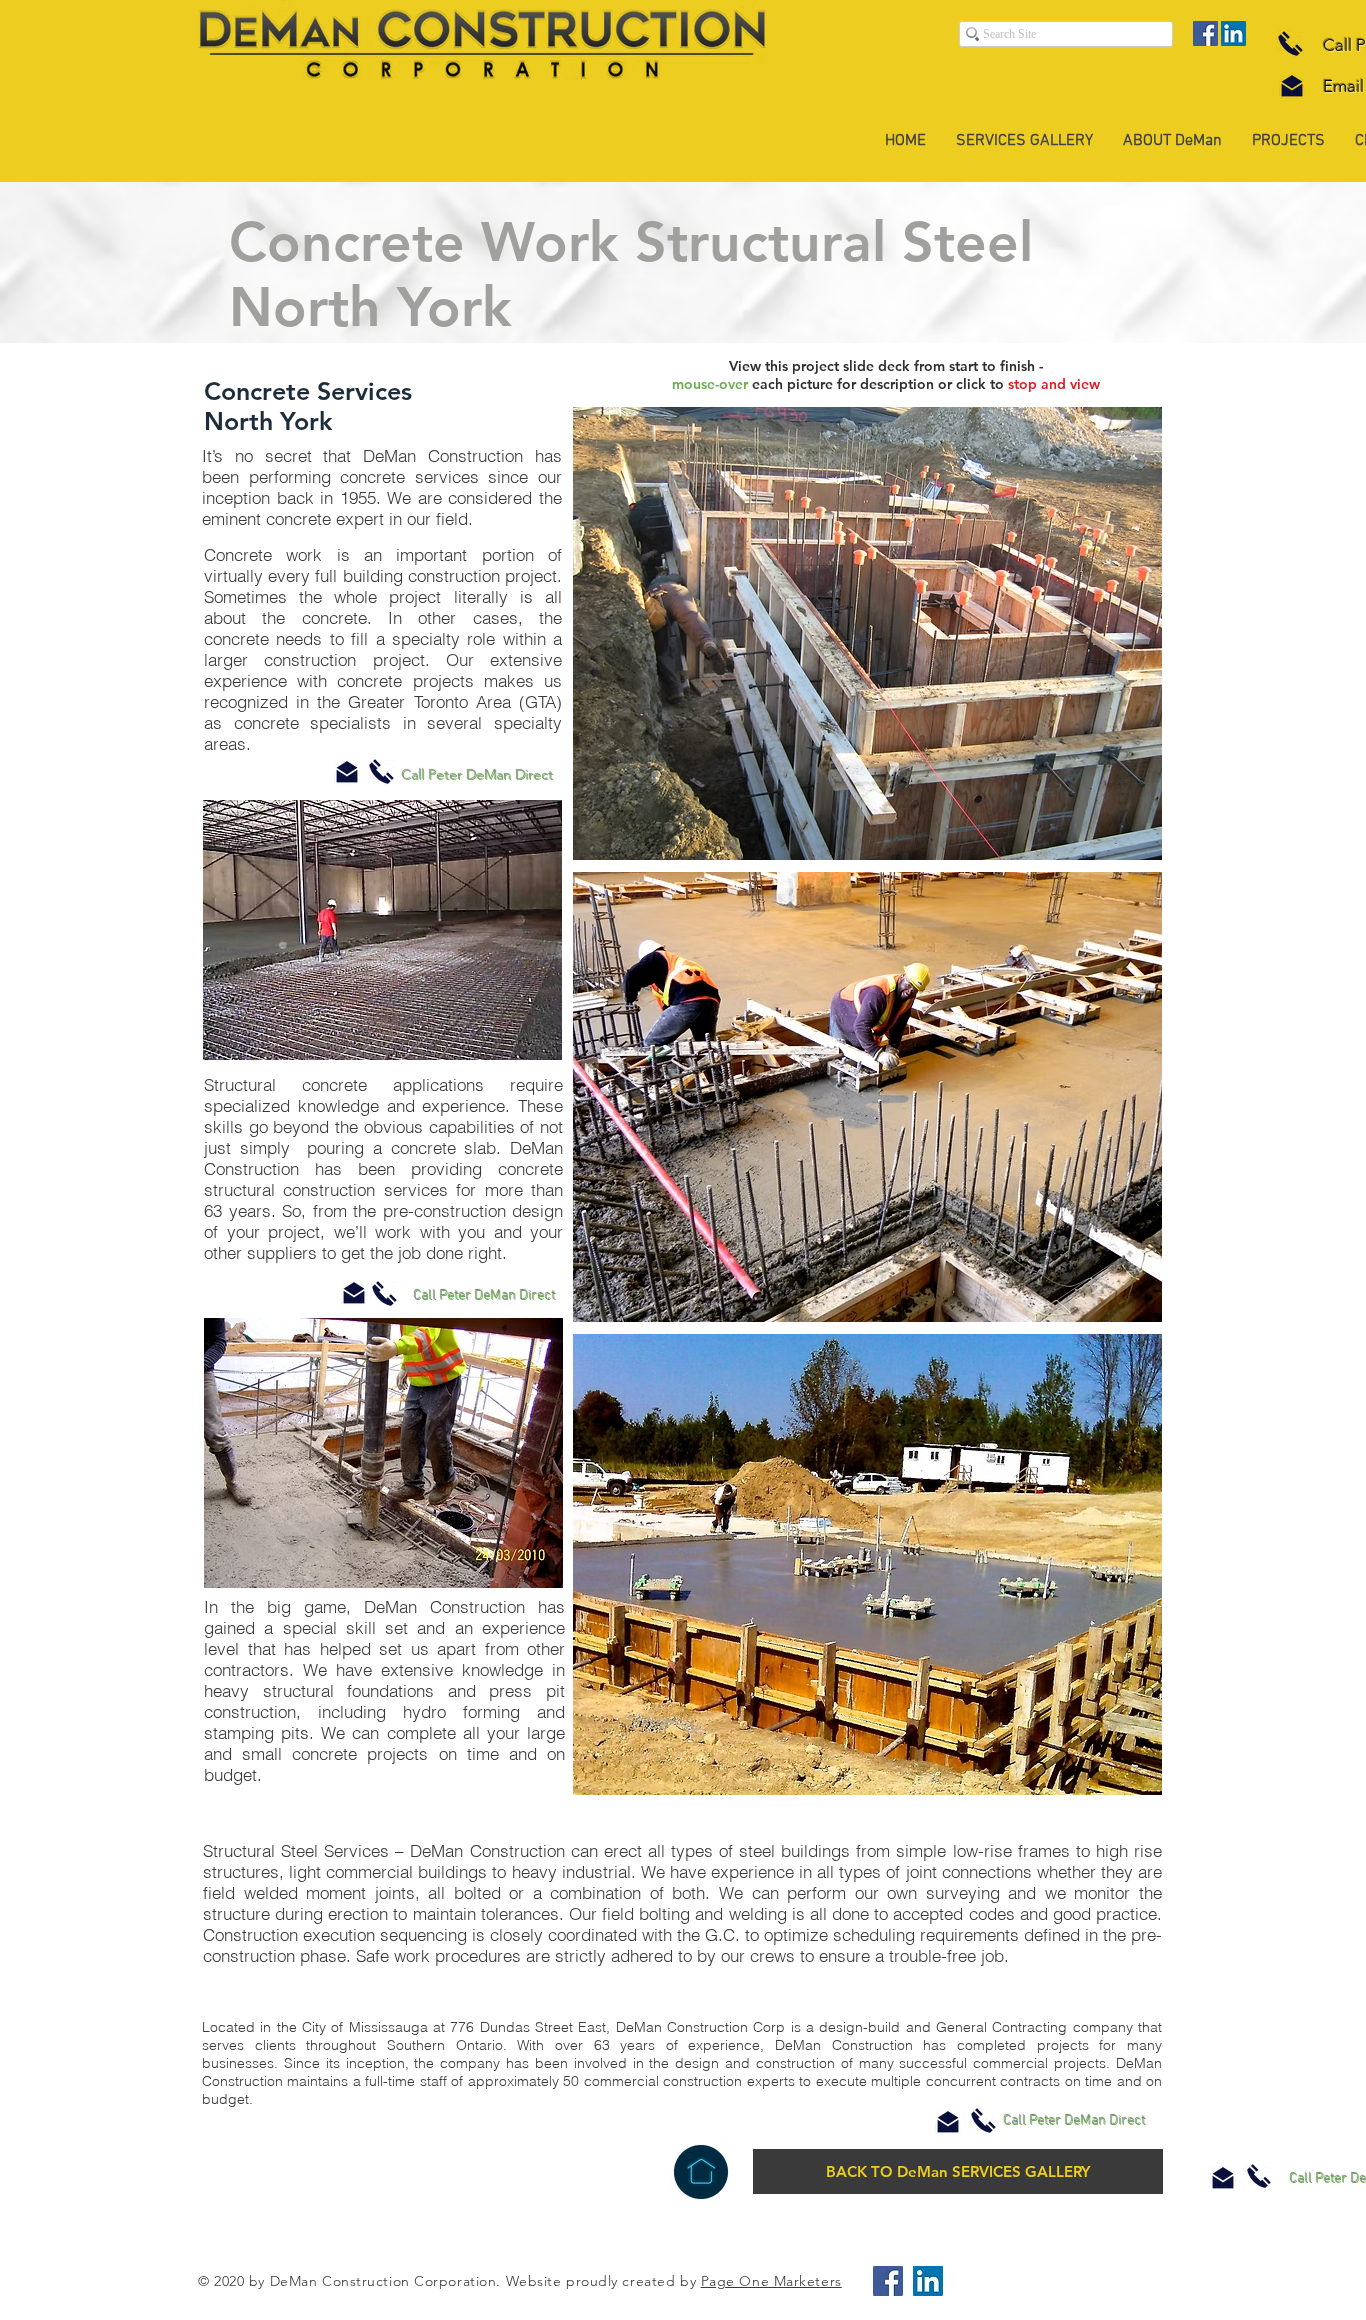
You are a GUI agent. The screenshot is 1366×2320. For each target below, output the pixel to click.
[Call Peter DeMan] (1290, 43)
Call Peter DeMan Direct (478, 775)
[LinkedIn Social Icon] (1233, 33)
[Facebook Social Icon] (1205, 33)
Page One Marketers (771, 2281)
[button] (867, 633)
